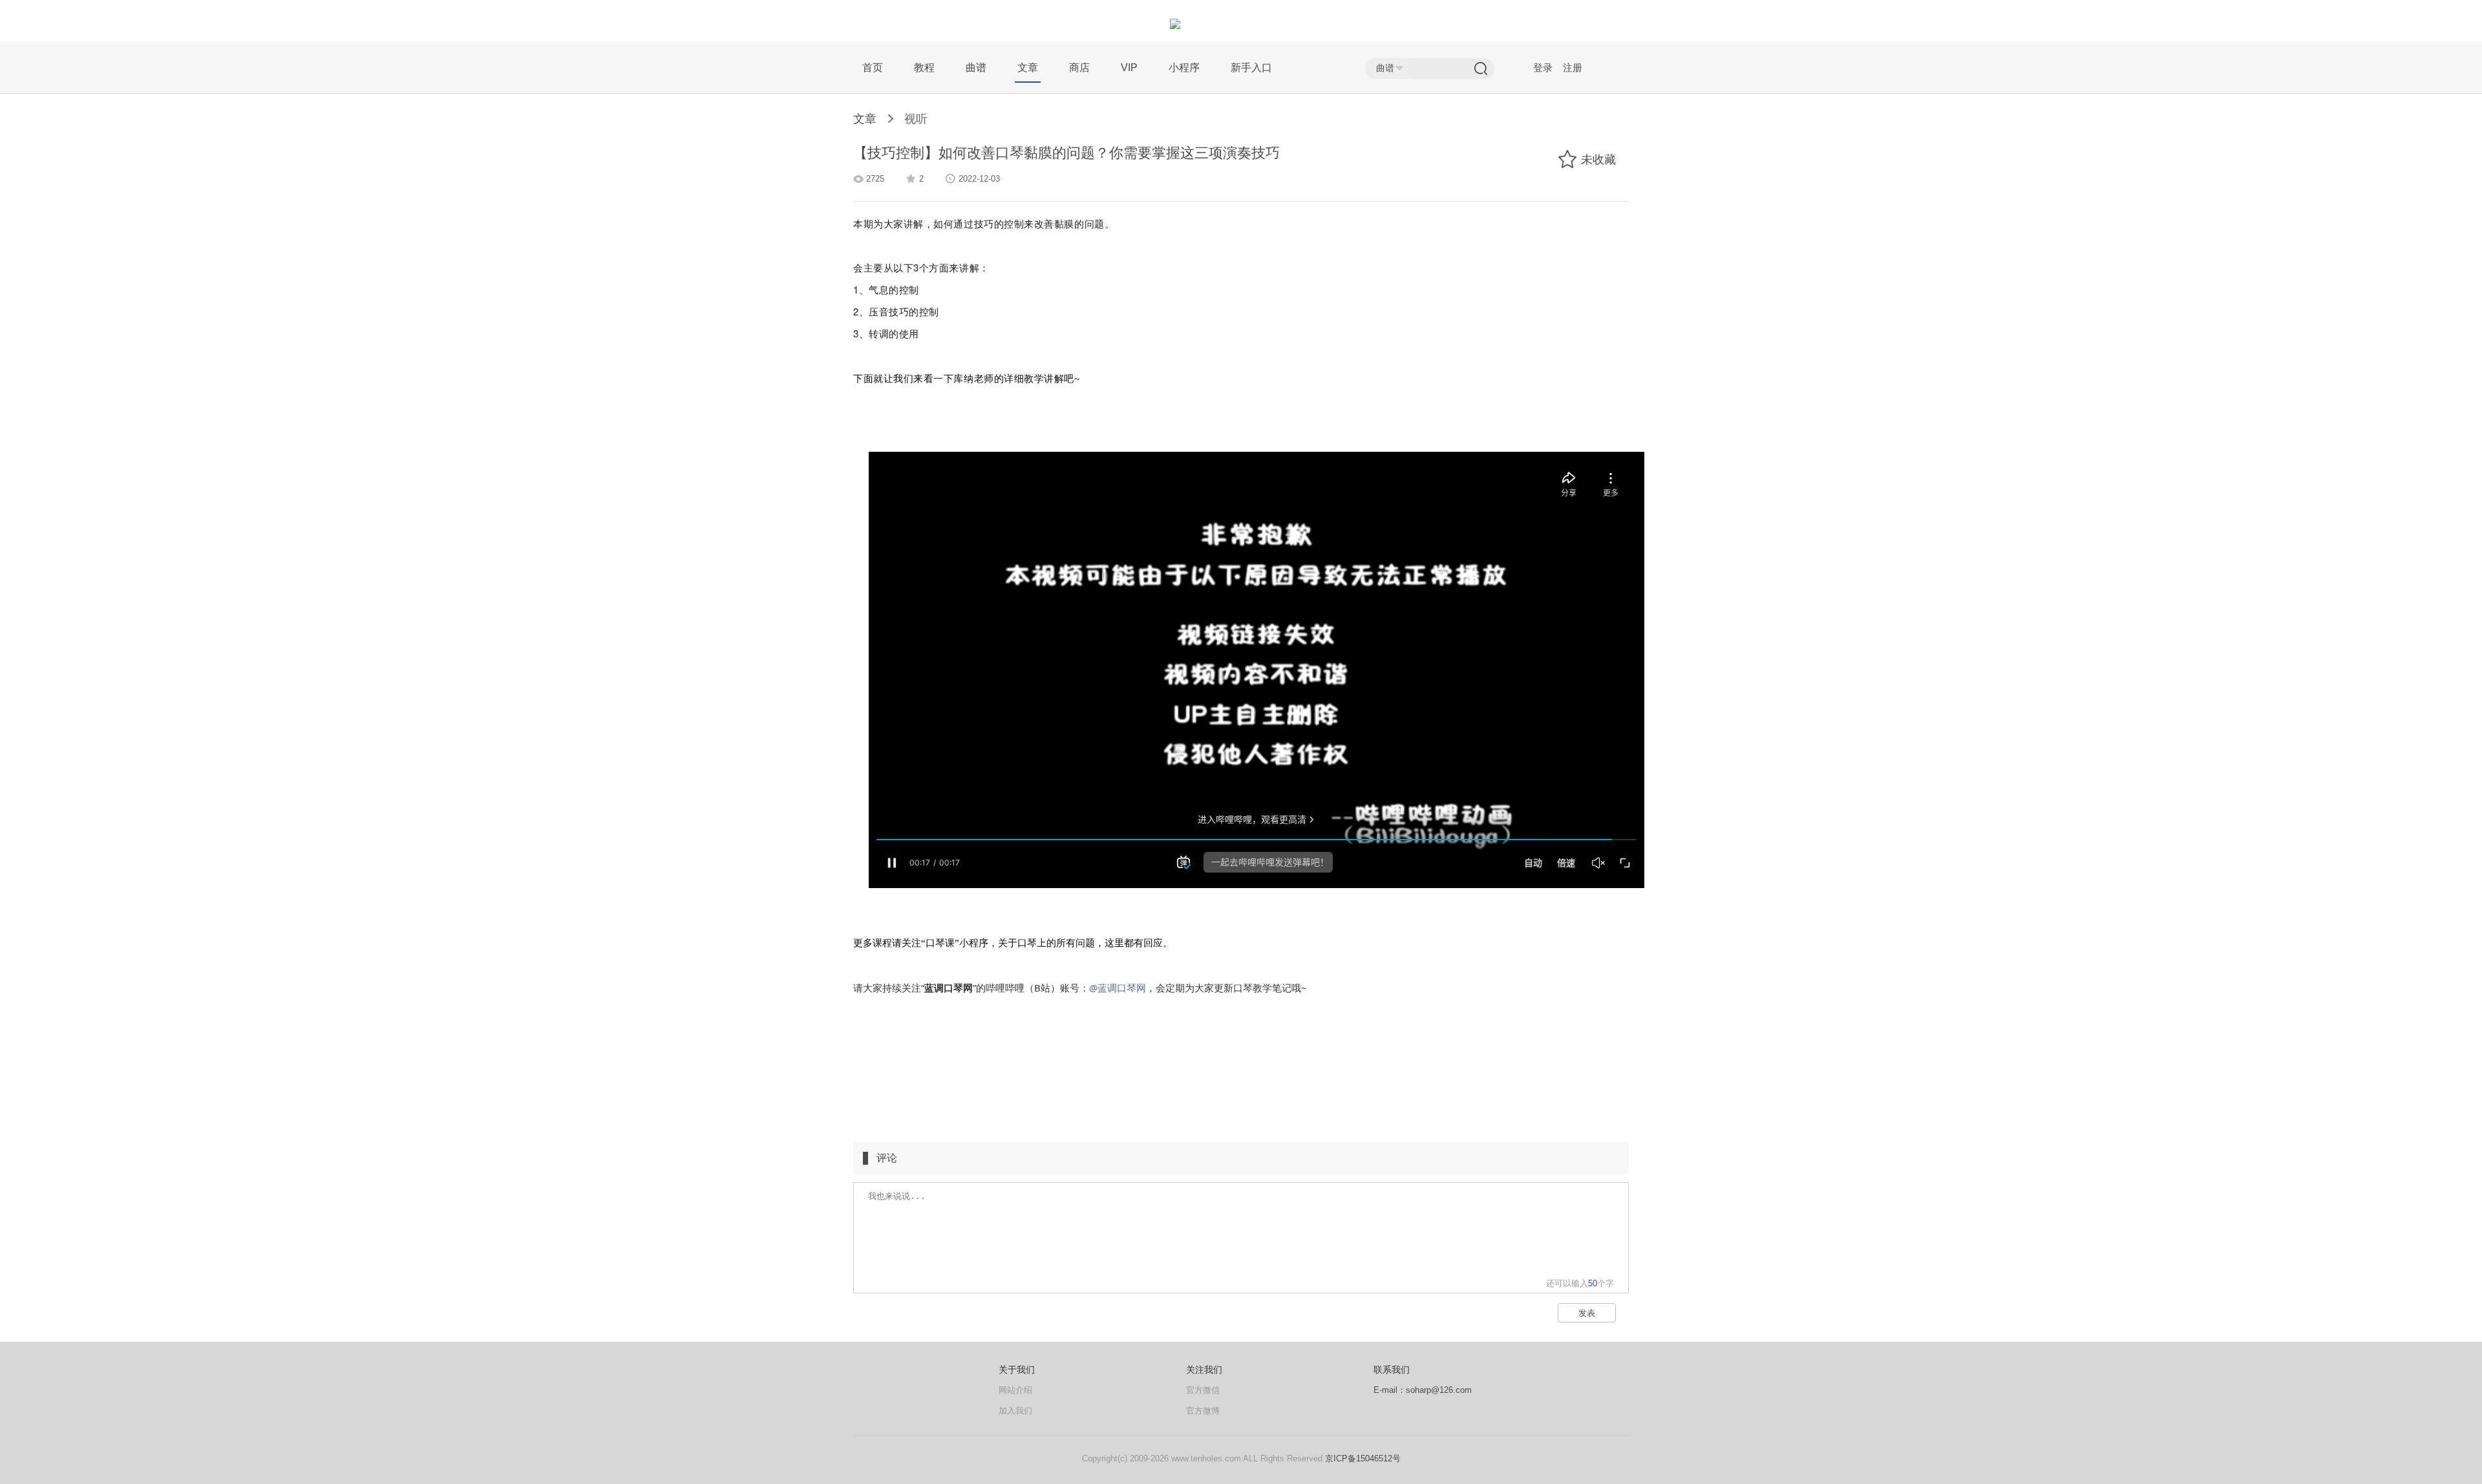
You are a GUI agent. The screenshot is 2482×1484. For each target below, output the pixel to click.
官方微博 (1203, 1411)
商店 (1079, 68)
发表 (1587, 1313)
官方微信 (1203, 1390)
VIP (1129, 68)
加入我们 (1015, 1411)
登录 (1543, 68)
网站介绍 (1015, 1390)
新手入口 (1251, 68)
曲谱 (976, 68)
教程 (924, 68)
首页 (873, 68)
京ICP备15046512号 (1363, 1458)
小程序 (1184, 68)
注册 (1573, 68)
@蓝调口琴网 (1118, 988)
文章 (1028, 68)
